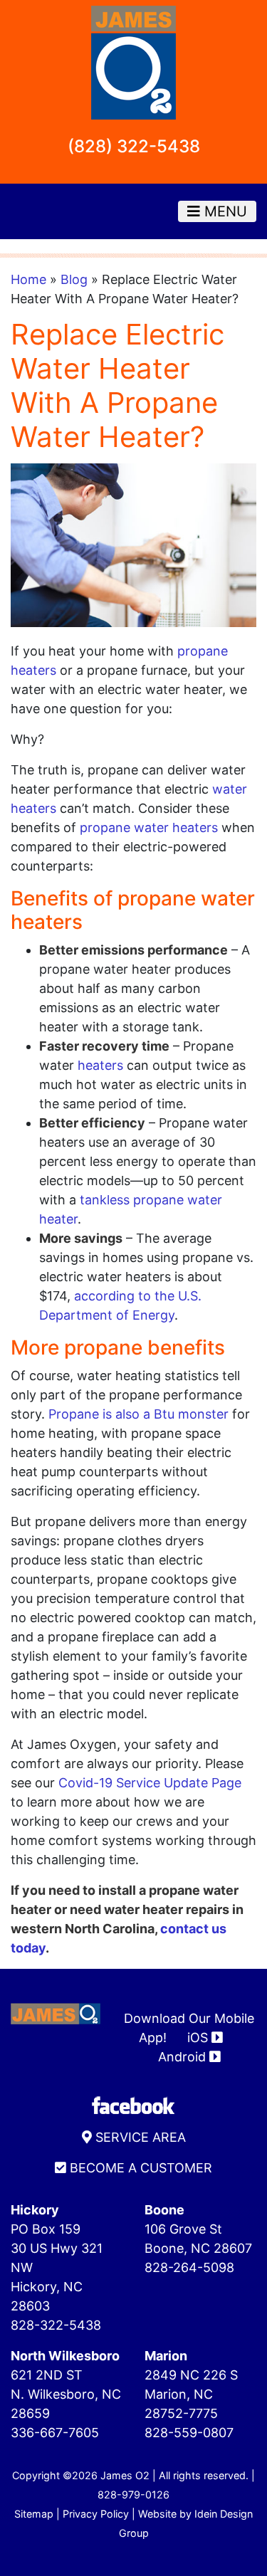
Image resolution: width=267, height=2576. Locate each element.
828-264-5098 (189, 2267)
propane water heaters (149, 827)
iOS (199, 2038)
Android (184, 2057)
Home (28, 279)
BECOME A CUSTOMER (139, 2168)
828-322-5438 (56, 2325)
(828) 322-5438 (134, 146)
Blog (74, 279)
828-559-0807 (189, 2433)
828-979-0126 (133, 2494)
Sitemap (34, 2514)
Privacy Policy (96, 2514)
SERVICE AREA (139, 2137)
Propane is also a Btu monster (138, 1414)
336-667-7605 (55, 2433)
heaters (100, 1065)
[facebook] (134, 2104)
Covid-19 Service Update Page (150, 1783)
